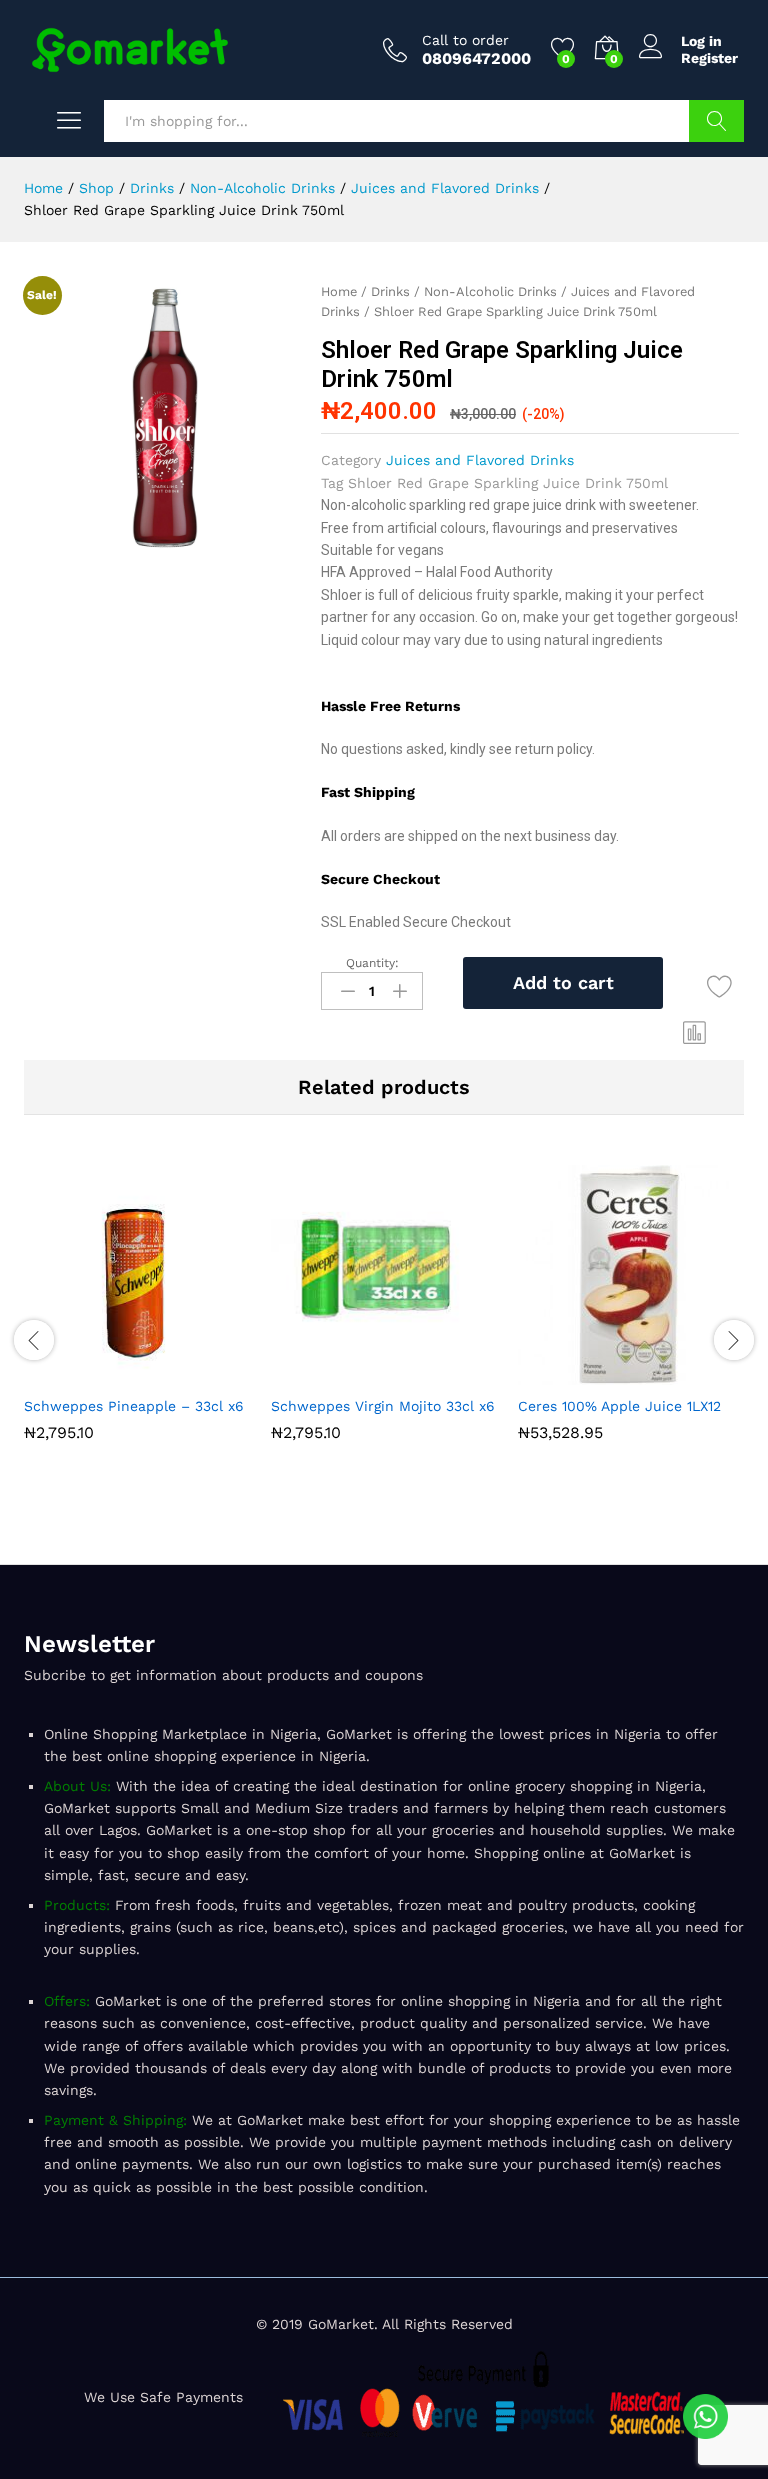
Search (716, 121)
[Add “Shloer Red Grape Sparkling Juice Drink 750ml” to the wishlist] (719, 986)
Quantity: (372, 963)
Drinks (390, 291)
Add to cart (563, 982)
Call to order (465, 40)
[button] (695, 1033)
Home (339, 291)
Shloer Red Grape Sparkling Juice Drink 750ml (508, 483)
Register (709, 58)
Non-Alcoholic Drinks (490, 291)
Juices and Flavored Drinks (480, 460)
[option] (137, 1318)
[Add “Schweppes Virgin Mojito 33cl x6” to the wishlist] (431, 1373)
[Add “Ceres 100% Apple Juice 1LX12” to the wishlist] (678, 1373)
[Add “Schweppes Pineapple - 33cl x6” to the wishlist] (184, 1373)
